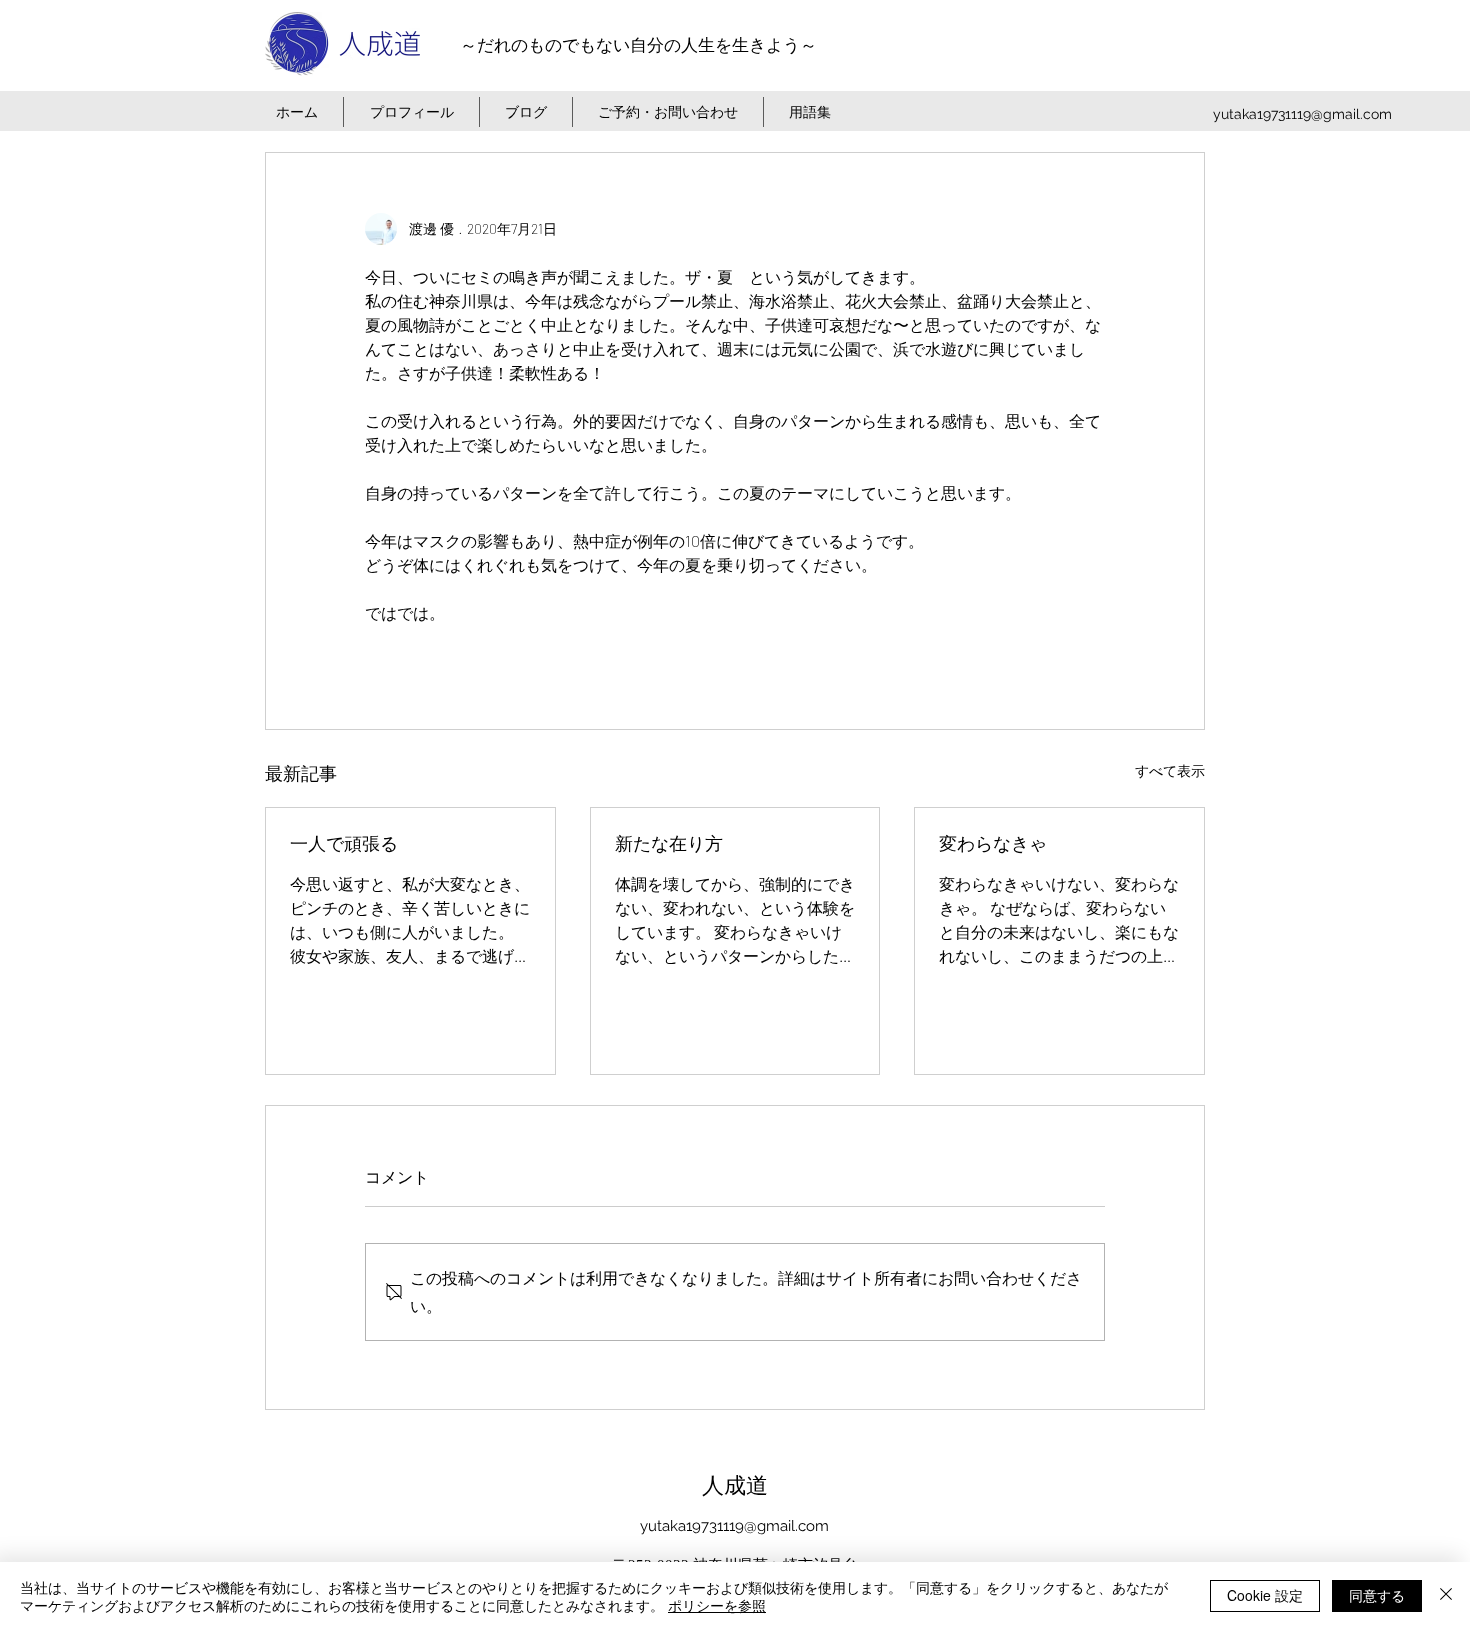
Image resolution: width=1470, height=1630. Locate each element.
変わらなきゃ (993, 844)
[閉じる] (1446, 1596)
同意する (1377, 1595)
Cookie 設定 (1265, 1595)
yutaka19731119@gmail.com (1302, 114)
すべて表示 (1170, 770)
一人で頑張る (344, 844)
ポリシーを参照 (717, 1605)
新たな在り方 (669, 844)
